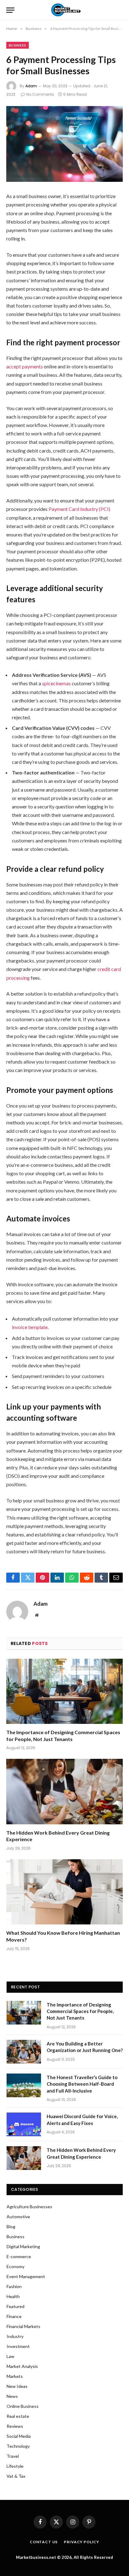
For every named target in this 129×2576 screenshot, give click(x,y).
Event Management (26, 2276)
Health (13, 2296)
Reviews (15, 2426)
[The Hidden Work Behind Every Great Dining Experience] (64, 1791)
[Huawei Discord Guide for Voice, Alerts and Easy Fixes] (24, 2124)
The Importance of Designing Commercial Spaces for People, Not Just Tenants (80, 2011)
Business (18, 45)
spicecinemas (56, 683)
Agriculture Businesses (29, 2207)
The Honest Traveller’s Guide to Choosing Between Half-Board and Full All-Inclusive (82, 2084)
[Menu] (10, 10)
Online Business (23, 2406)
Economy (15, 2266)
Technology (18, 2446)
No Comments (40, 94)
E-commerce (19, 2256)
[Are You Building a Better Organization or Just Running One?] (24, 2052)
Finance (14, 2316)
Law (10, 2356)
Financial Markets (23, 2326)
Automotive (18, 2217)
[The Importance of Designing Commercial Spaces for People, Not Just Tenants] (64, 1691)
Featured (15, 2306)
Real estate (18, 2416)
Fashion (14, 2286)
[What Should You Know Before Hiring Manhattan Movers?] (64, 1892)
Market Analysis (22, 2366)
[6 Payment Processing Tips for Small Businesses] (64, 144)
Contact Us (44, 2542)
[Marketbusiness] (65, 10)
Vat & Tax (16, 2476)
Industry (15, 2336)
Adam (31, 86)
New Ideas (17, 2386)
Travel (13, 2456)
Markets (15, 2376)
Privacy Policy (82, 2542)
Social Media (19, 2436)
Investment (18, 2346)
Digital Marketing (23, 2246)
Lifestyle (15, 2466)
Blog (11, 2227)
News (12, 2396)
